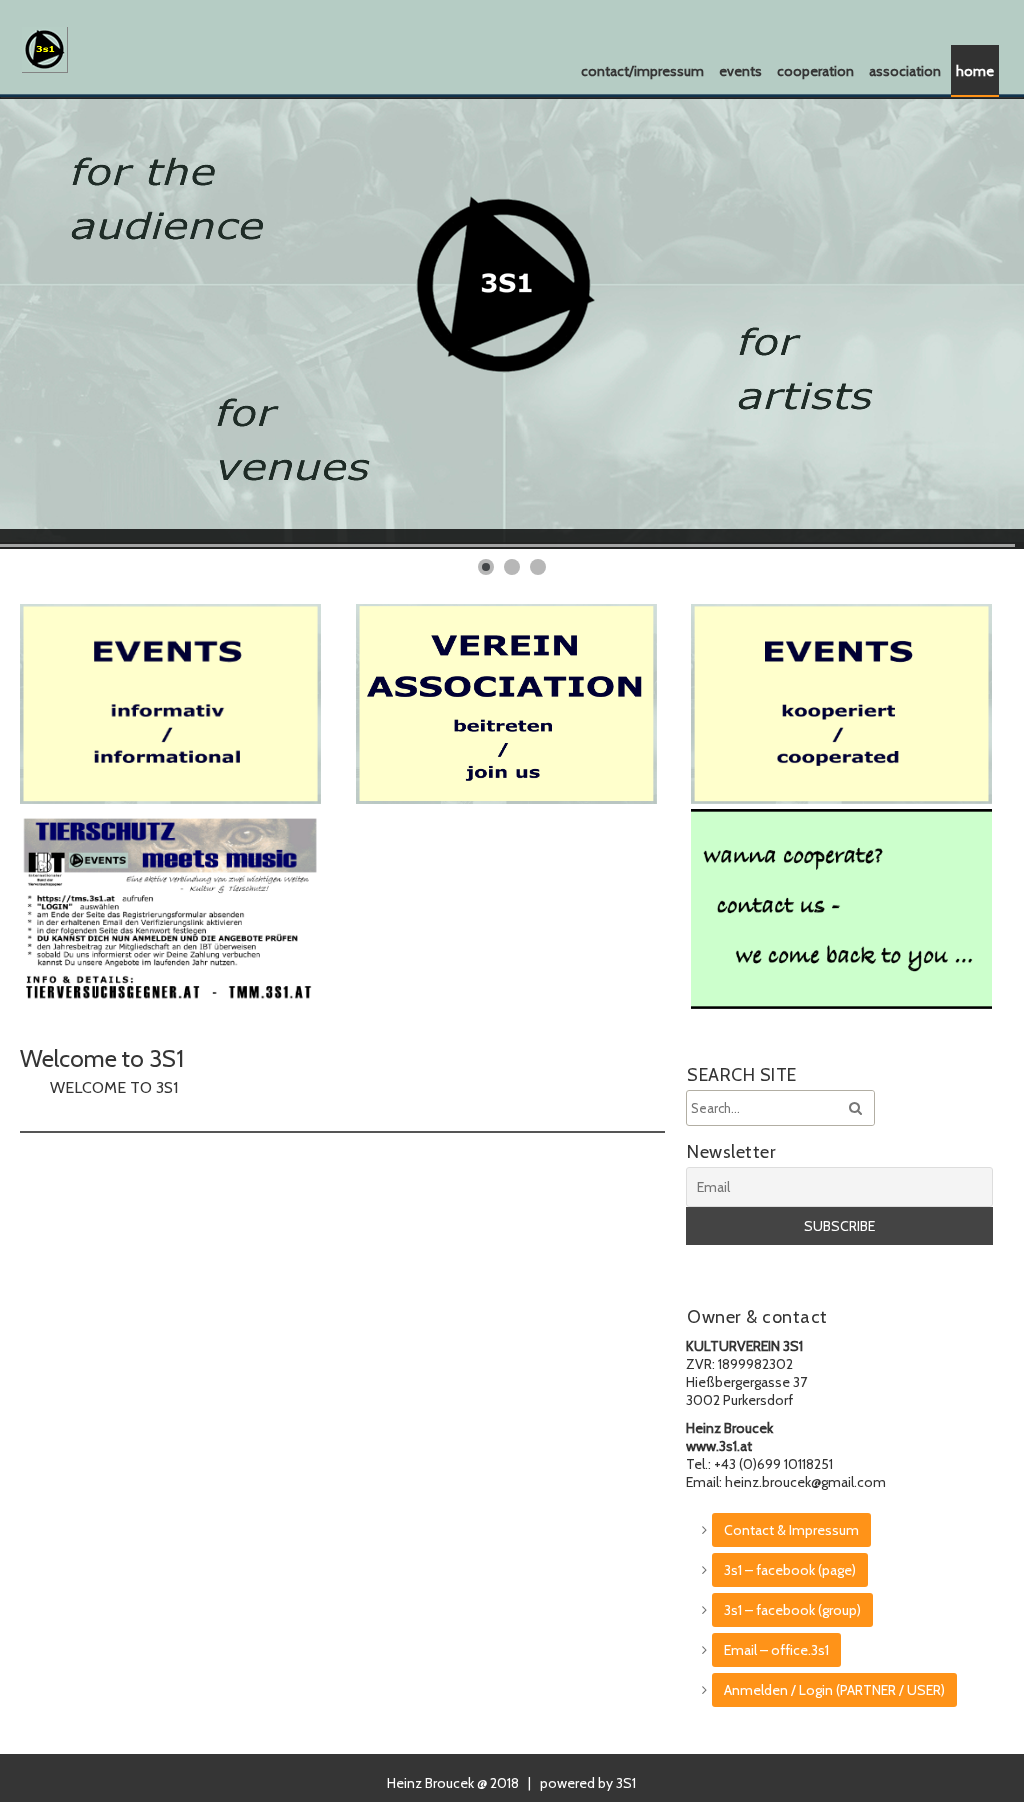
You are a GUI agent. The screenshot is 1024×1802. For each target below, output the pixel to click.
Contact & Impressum (791, 1530)
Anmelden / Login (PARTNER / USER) (834, 1690)
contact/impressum (642, 71)
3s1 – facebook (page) (790, 1570)
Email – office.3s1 (776, 1650)
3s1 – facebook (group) (792, 1610)
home (975, 71)
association (905, 71)
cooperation (815, 71)
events (740, 71)
